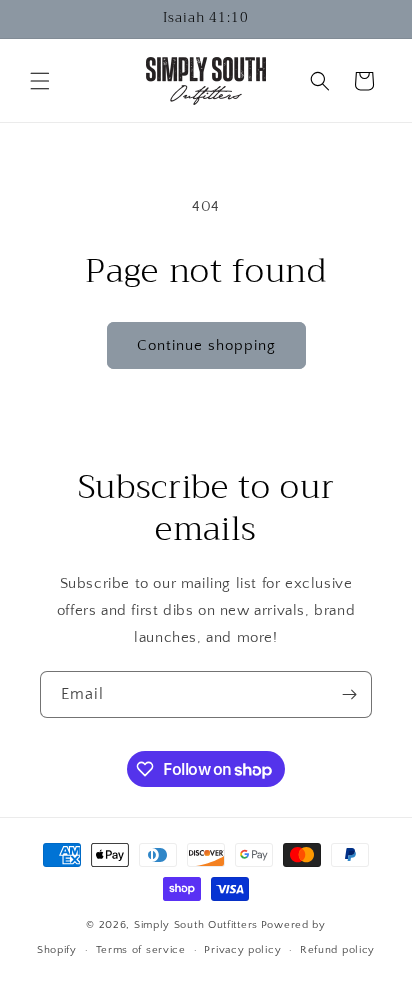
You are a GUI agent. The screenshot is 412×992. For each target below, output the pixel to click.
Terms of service (141, 950)
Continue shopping (206, 345)
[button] (40, 81)
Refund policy (337, 950)
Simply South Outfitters (196, 925)
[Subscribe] (349, 694)
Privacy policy (242, 950)
